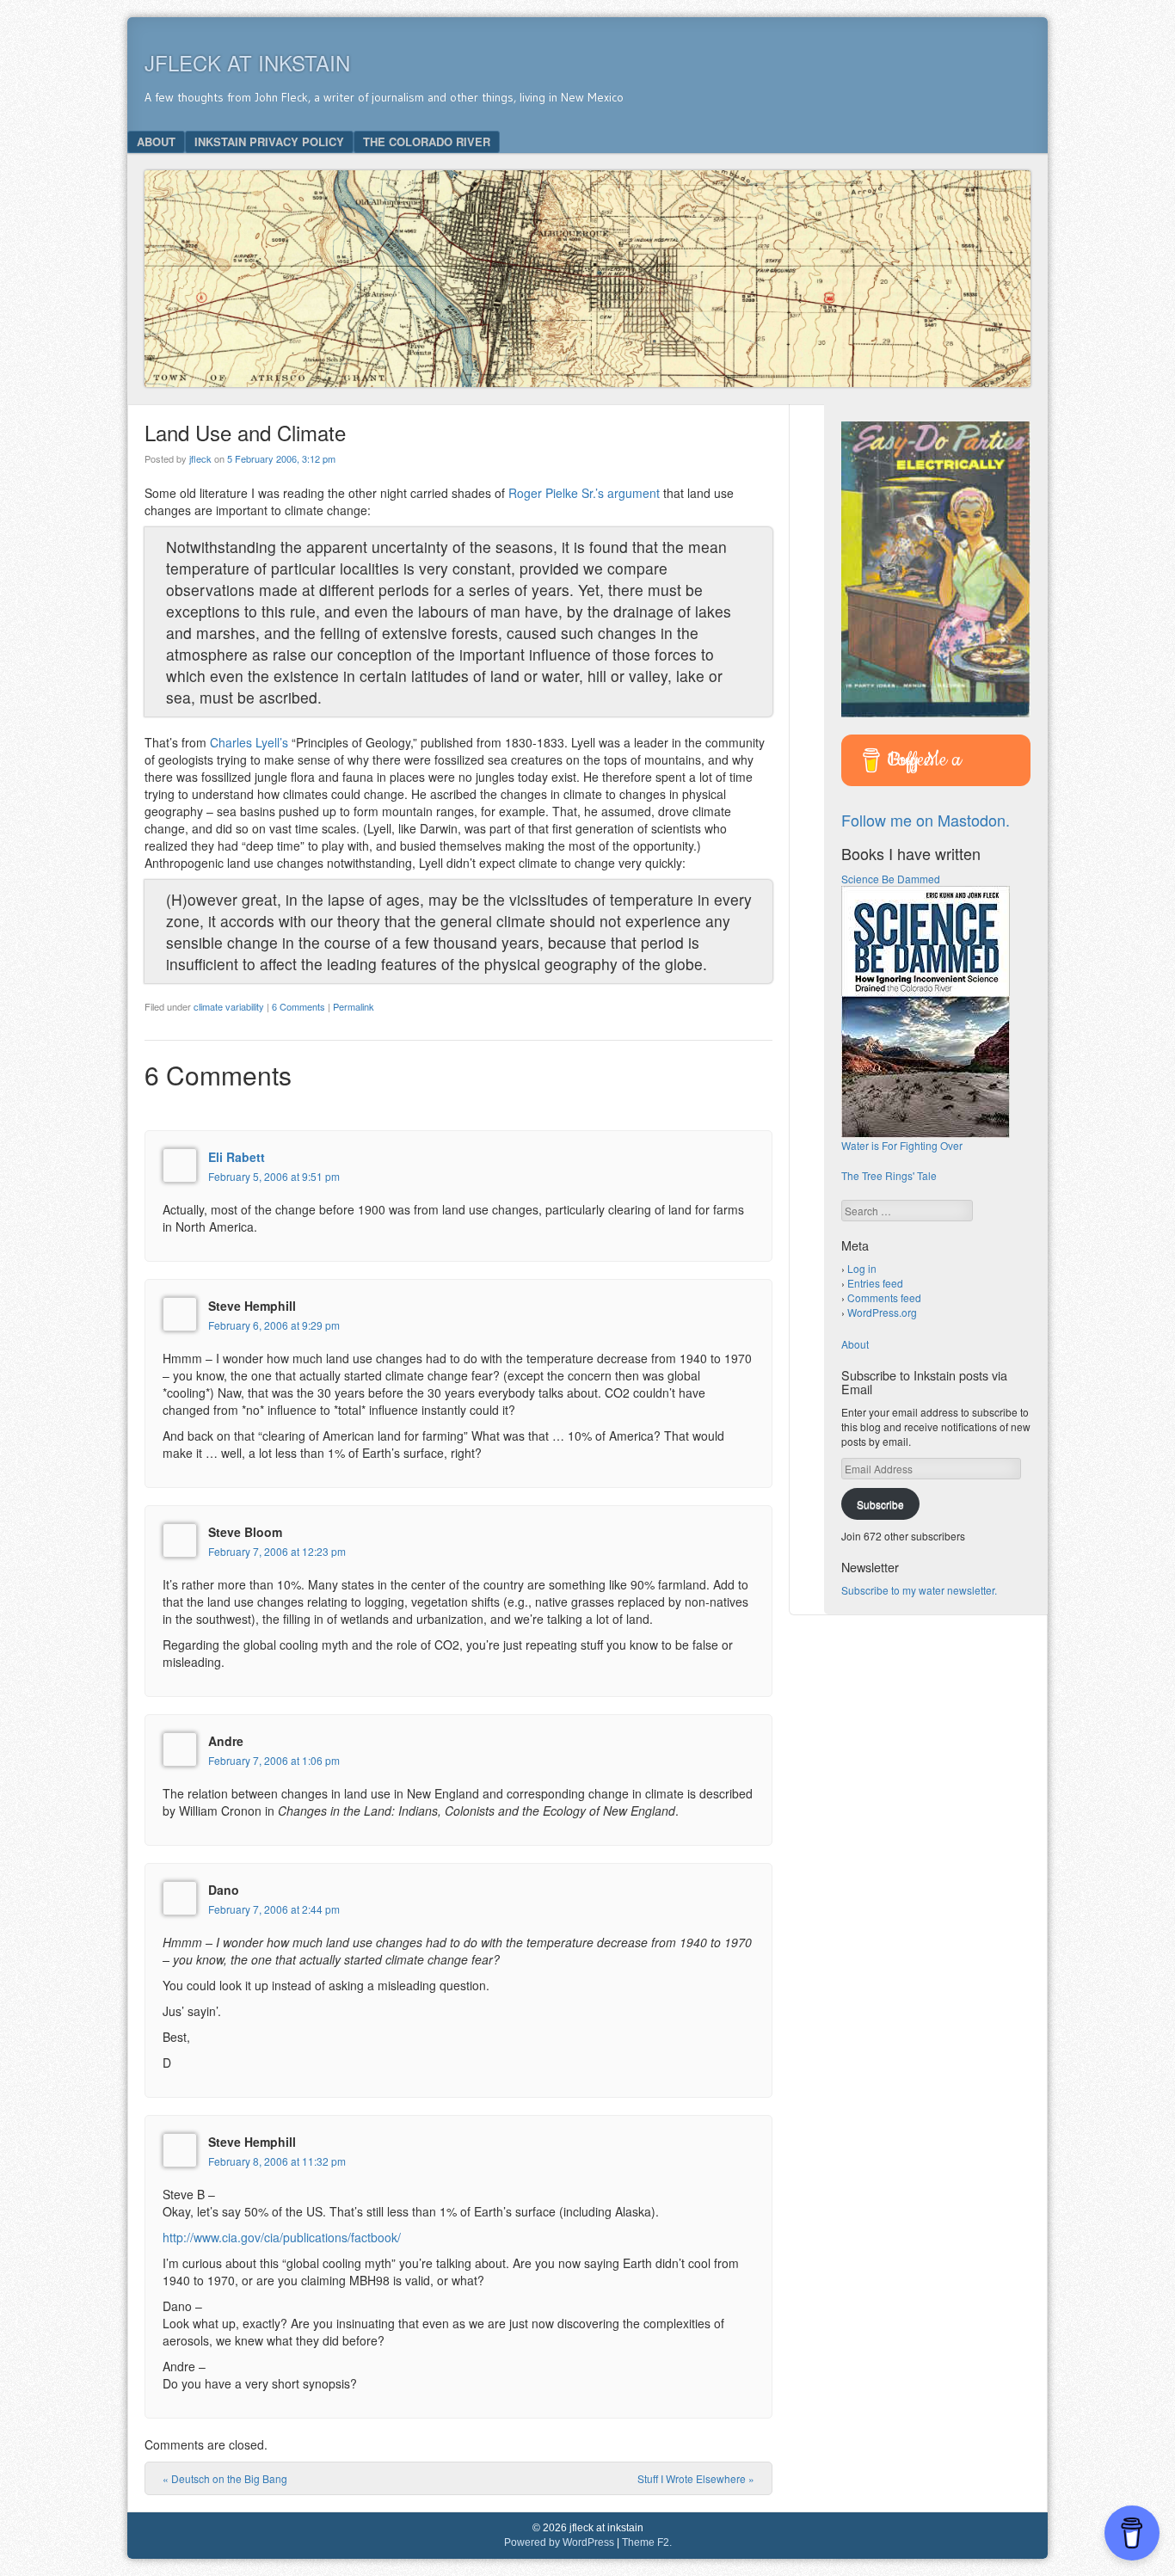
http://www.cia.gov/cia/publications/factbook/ (282, 2237)
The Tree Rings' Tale (889, 1175)
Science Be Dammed (891, 879)
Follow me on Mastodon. (926, 820)
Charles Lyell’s (249, 742)
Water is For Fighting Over (902, 1145)
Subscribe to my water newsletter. (919, 1590)
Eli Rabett (237, 1157)
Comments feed (884, 1297)
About (156, 141)
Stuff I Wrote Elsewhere (696, 2478)
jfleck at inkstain (247, 62)
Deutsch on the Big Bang (225, 2478)
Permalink (354, 1006)
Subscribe (880, 1504)
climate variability (229, 1006)
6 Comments (298, 1006)
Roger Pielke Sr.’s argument (584, 493)
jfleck (200, 458)
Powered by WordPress (559, 2542)
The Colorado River (427, 141)
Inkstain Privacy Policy (269, 141)
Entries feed (875, 1283)
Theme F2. (647, 2542)
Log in (862, 1268)
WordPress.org (882, 1312)
